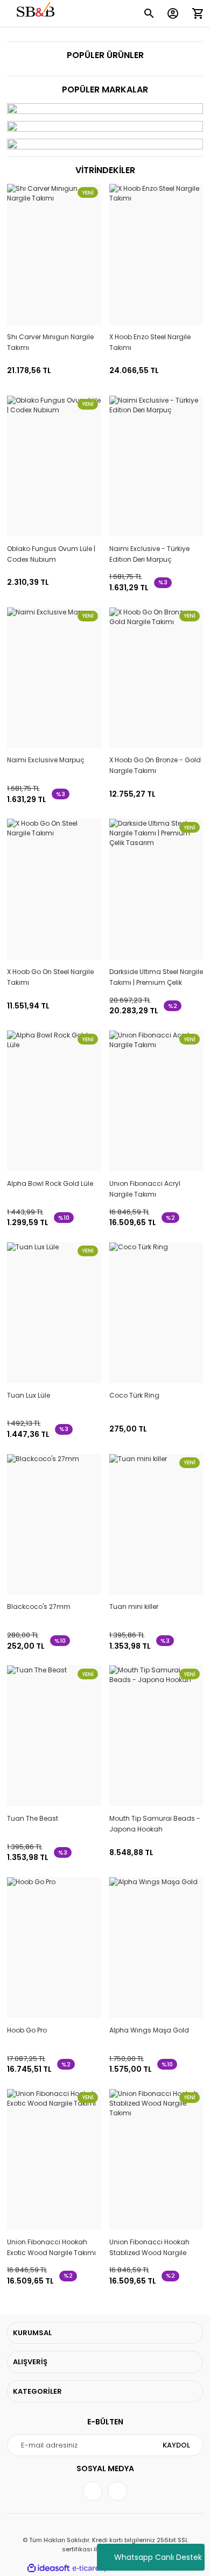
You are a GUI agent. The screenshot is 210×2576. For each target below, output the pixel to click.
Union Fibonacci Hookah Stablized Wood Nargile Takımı (149, 2248)
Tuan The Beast (33, 1818)
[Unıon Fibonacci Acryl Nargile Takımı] (156, 1101)
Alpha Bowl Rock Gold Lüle (50, 1183)
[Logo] (36, 14)
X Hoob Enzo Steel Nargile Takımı (150, 342)
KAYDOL (176, 2445)
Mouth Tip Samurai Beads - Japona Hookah (155, 1824)
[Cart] (198, 13)
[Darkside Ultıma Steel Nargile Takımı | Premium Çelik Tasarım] (156, 889)
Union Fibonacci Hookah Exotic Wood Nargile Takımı (51, 2247)
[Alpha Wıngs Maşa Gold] (156, 1948)
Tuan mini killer (134, 1607)
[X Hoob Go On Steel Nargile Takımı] (54, 889)
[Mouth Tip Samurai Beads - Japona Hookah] (156, 1736)
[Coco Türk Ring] (156, 1313)
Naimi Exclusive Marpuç (46, 760)
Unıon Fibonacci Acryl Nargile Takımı (145, 1189)
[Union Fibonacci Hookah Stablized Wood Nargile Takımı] (156, 2159)
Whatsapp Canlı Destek (158, 2557)
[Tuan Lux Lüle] (54, 1313)
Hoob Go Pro (27, 2030)
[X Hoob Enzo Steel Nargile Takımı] (156, 254)
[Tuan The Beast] (54, 1736)
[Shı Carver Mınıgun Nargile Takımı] (54, 254)
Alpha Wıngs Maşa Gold (149, 2030)
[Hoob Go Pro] (54, 1948)
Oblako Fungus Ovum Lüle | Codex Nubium (51, 554)
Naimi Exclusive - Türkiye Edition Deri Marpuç (149, 554)
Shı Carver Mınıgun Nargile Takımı (50, 342)
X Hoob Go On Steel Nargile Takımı (50, 977)
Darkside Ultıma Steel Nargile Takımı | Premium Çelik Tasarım (156, 978)
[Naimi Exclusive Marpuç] (54, 678)
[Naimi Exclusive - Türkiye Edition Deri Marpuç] (156, 466)
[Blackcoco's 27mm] (54, 1525)
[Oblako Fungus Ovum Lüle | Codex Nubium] (54, 466)
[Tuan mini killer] (156, 1525)
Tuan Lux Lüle (29, 1395)
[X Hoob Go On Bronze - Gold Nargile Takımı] (156, 678)
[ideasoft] (48, 2568)
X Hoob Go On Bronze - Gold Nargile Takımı (155, 765)
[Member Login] (173, 13)
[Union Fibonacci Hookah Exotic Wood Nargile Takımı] (54, 2159)
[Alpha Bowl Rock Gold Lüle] (54, 1101)
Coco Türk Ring (134, 1395)
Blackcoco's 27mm (39, 1607)
